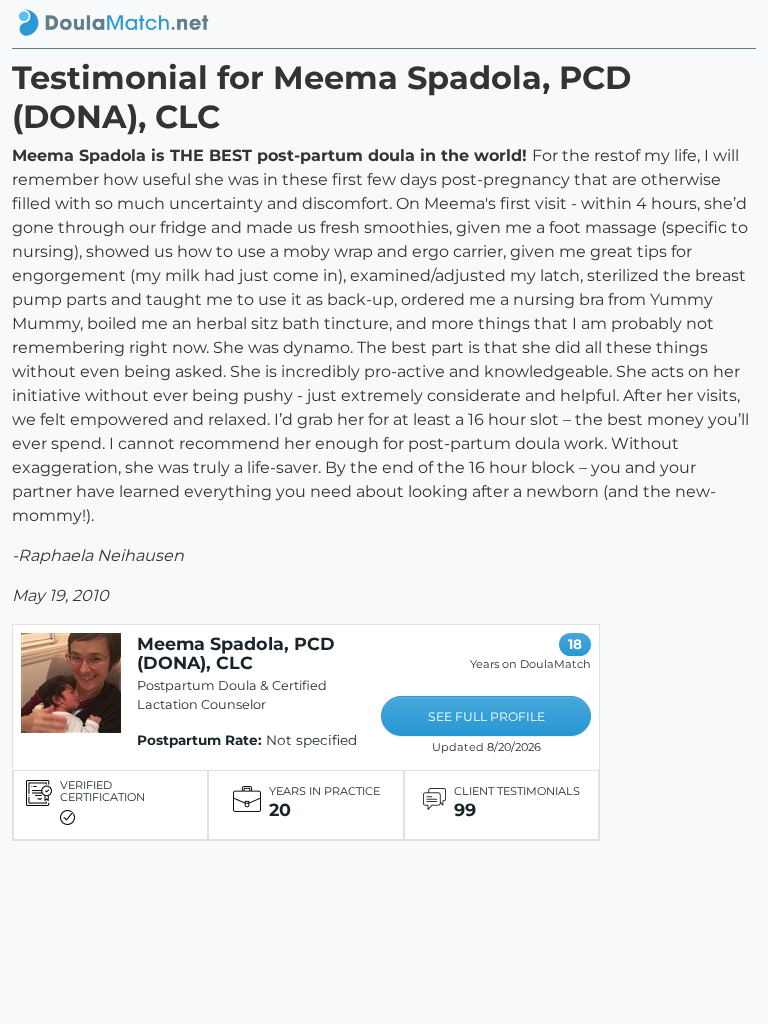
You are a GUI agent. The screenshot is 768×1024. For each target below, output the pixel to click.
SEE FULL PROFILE (486, 716)
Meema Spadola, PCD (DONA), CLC (236, 653)
